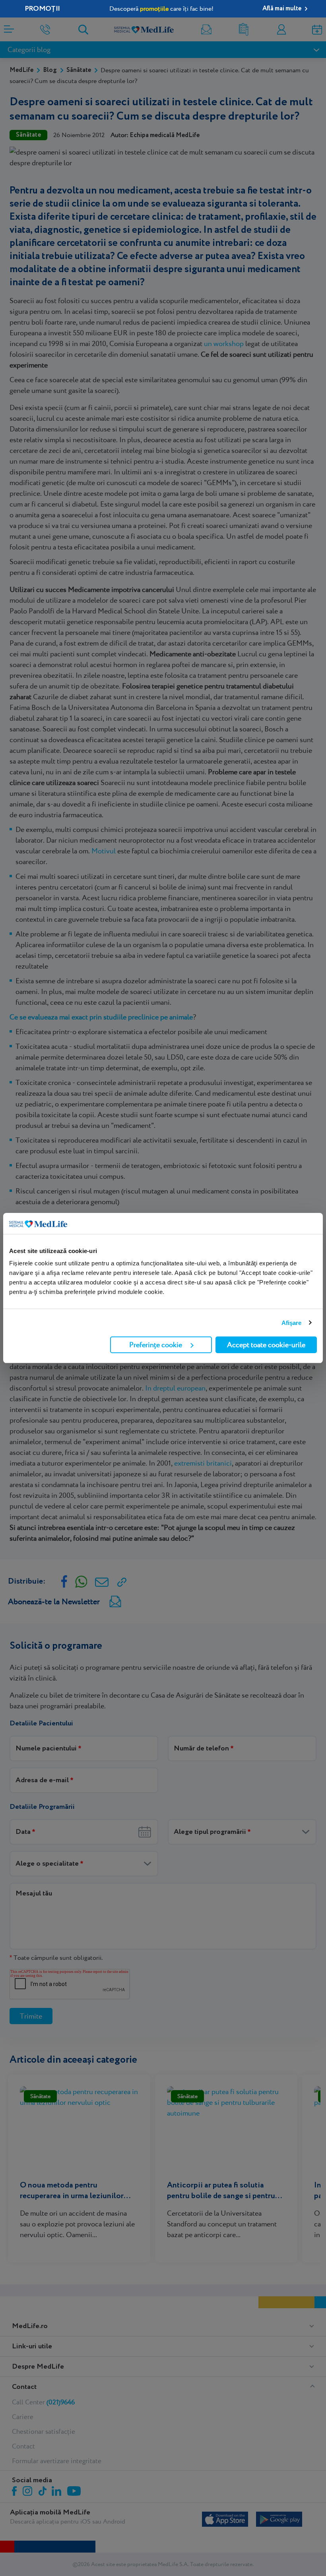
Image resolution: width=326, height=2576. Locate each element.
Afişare (292, 1323)
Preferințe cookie (156, 1345)
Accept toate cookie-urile (266, 1345)
